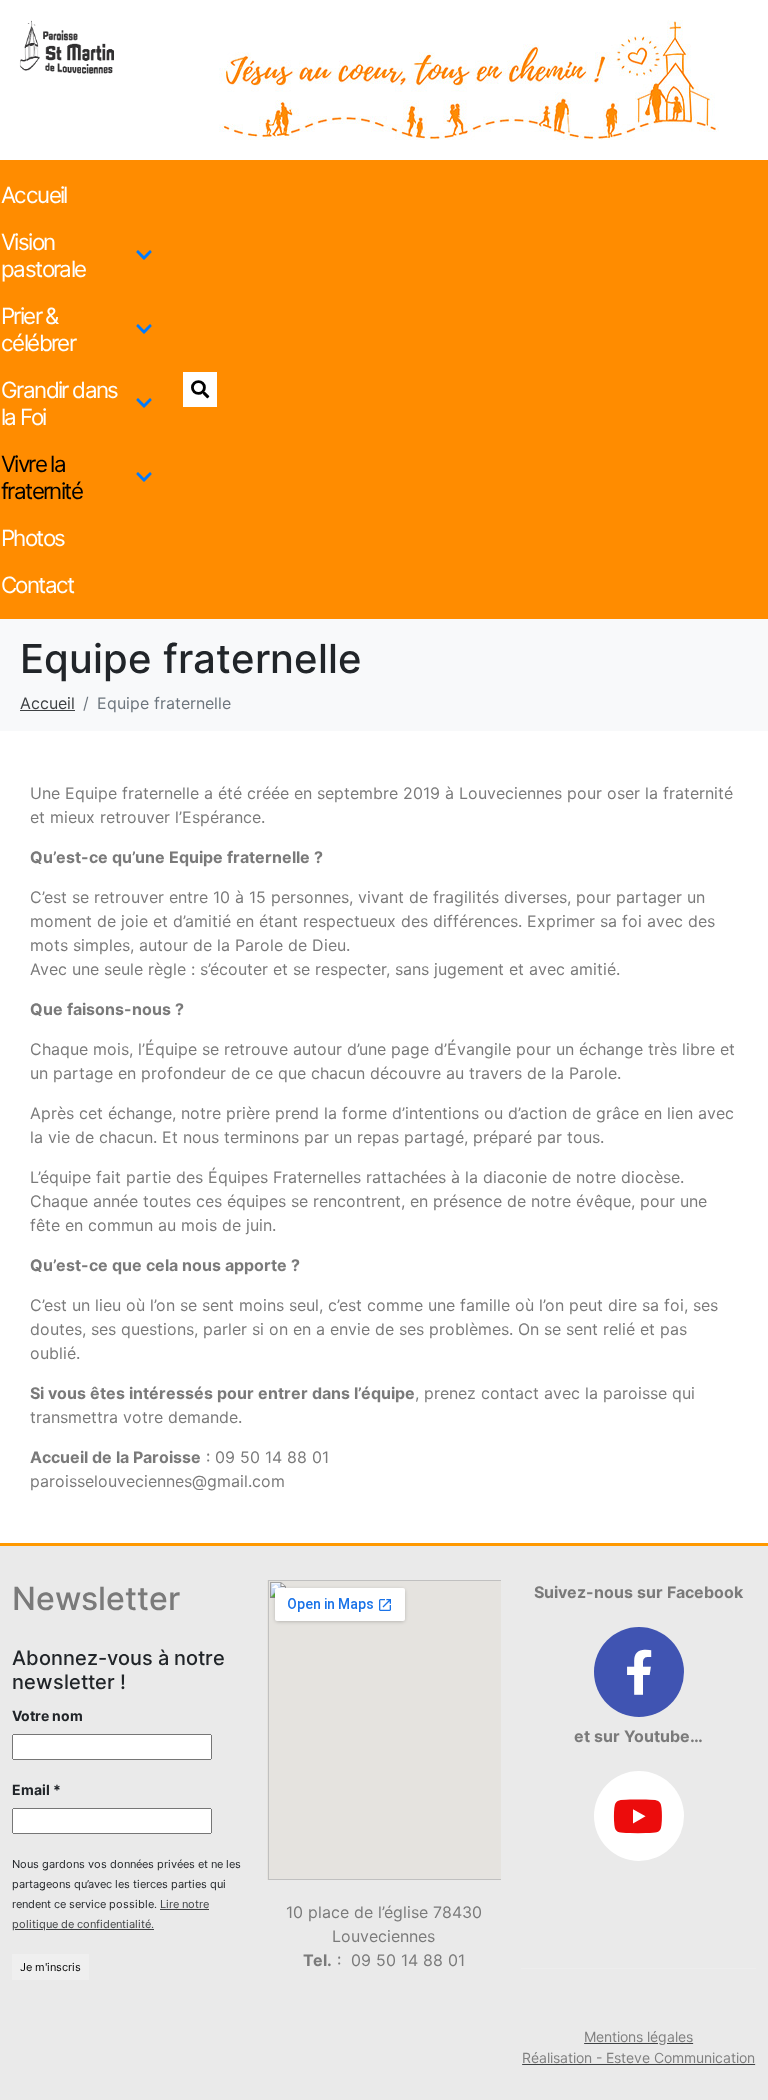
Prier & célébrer (38, 329)
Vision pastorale (43, 255)
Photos (32, 537)
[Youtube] (639, 1816)
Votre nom (47, 1715)
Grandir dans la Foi (59, 403)
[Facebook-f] (639, 1672)
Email (36, 1789)
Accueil (34, 194)
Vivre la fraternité (41, 477)
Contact (37, 584)
